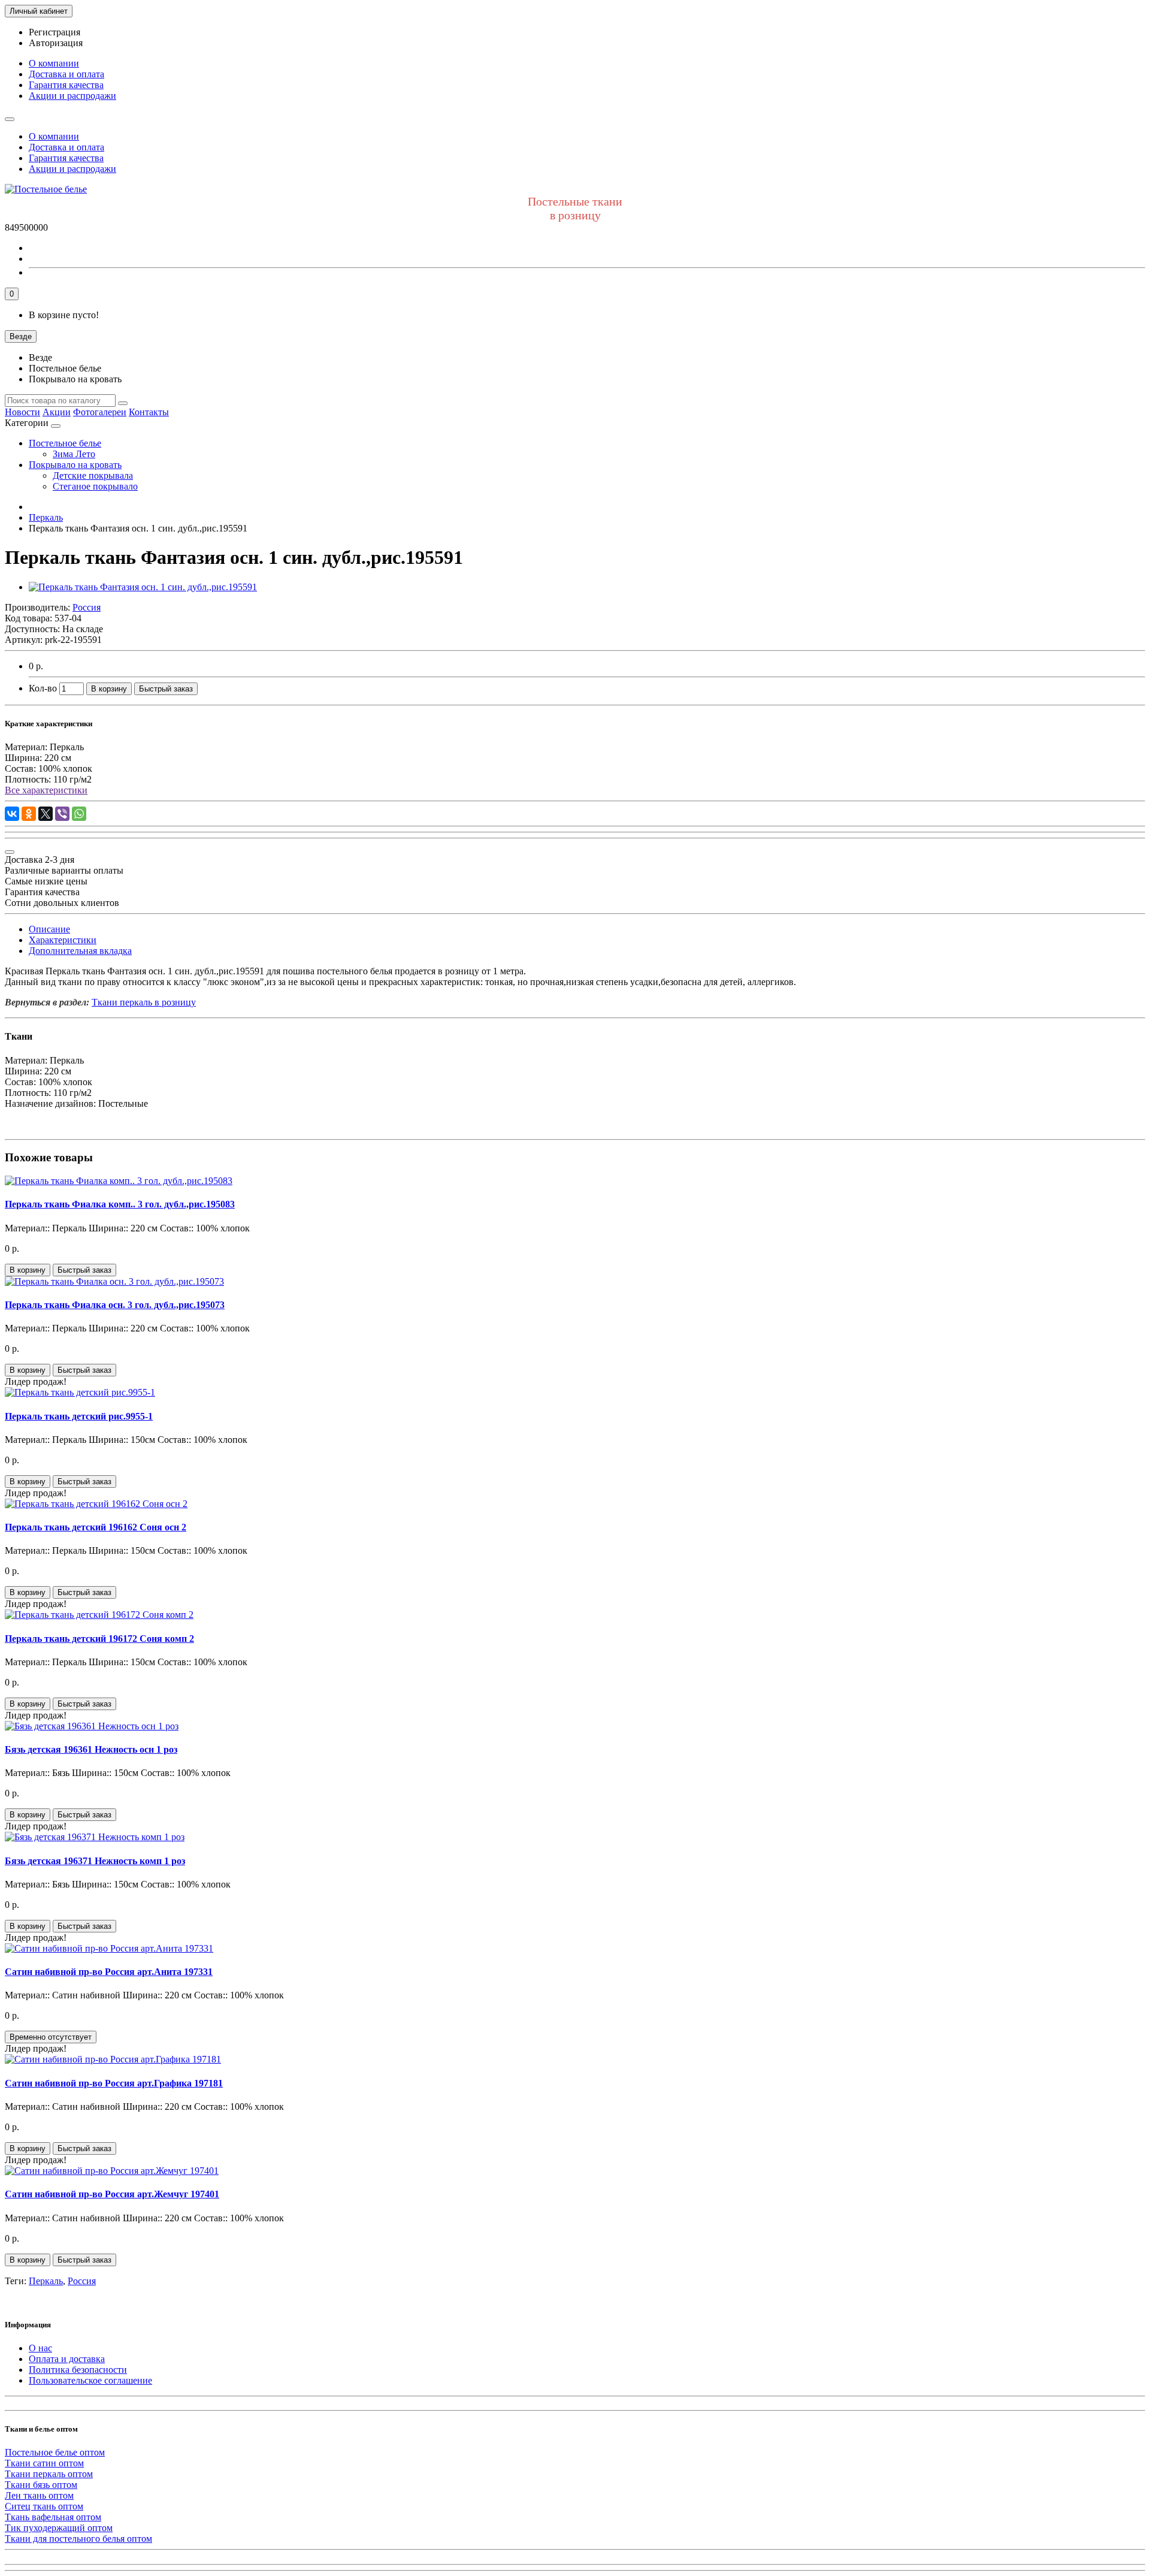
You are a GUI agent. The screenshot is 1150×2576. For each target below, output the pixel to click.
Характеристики (63, 940)
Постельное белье (65, 443)
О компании (54, 63)
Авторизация (56, 43)
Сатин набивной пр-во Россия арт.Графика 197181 (114, 2083)
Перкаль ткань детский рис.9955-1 (79, 1416)
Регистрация (55, 32)
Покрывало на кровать (75, 465)
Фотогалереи (100, 412)
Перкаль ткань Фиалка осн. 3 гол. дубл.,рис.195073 (115, 1305)
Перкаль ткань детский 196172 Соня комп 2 (99, 1639)
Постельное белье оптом (55, 2452)
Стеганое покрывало (95, 486)
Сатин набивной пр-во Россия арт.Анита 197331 (109, 1972)
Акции (57, 412)
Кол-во (43, 688)
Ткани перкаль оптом (49, 2474)
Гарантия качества (66, 85)
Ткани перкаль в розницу (144, 1002)
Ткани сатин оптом (44, 2463)
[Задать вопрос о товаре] (10, 852)
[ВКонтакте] (12, 814)
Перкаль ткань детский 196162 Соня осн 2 (96, 1527)
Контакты (149, 412)
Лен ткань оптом (39, 2495)
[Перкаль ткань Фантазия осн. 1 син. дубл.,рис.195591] (143, 587)
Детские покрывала (93, 475)
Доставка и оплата (66, 74)
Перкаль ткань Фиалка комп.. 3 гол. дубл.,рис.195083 (120, 1204)
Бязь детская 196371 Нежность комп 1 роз (95, 1861)
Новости (22, 412)
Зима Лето (74, 454)
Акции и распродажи (72, 96)
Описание (49, 929)
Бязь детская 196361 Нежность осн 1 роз (91, 1749)
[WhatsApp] (79, 814)
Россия (82, 2281)
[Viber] (62, 814)
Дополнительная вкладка (80, 951)
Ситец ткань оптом (44, 2506)
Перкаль (46, 2281)
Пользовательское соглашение (90, 2380)
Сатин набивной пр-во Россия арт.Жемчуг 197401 (112, 2194)
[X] (46, 814)
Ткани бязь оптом (41, 2485)
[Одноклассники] (29, 814)
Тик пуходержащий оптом (59, 2528)
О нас (40, 2348)
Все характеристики (46, 790)
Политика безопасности (78, 2370)
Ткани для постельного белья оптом (78, 2539)
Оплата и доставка (67, 2359)
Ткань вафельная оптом (53, 2517)
